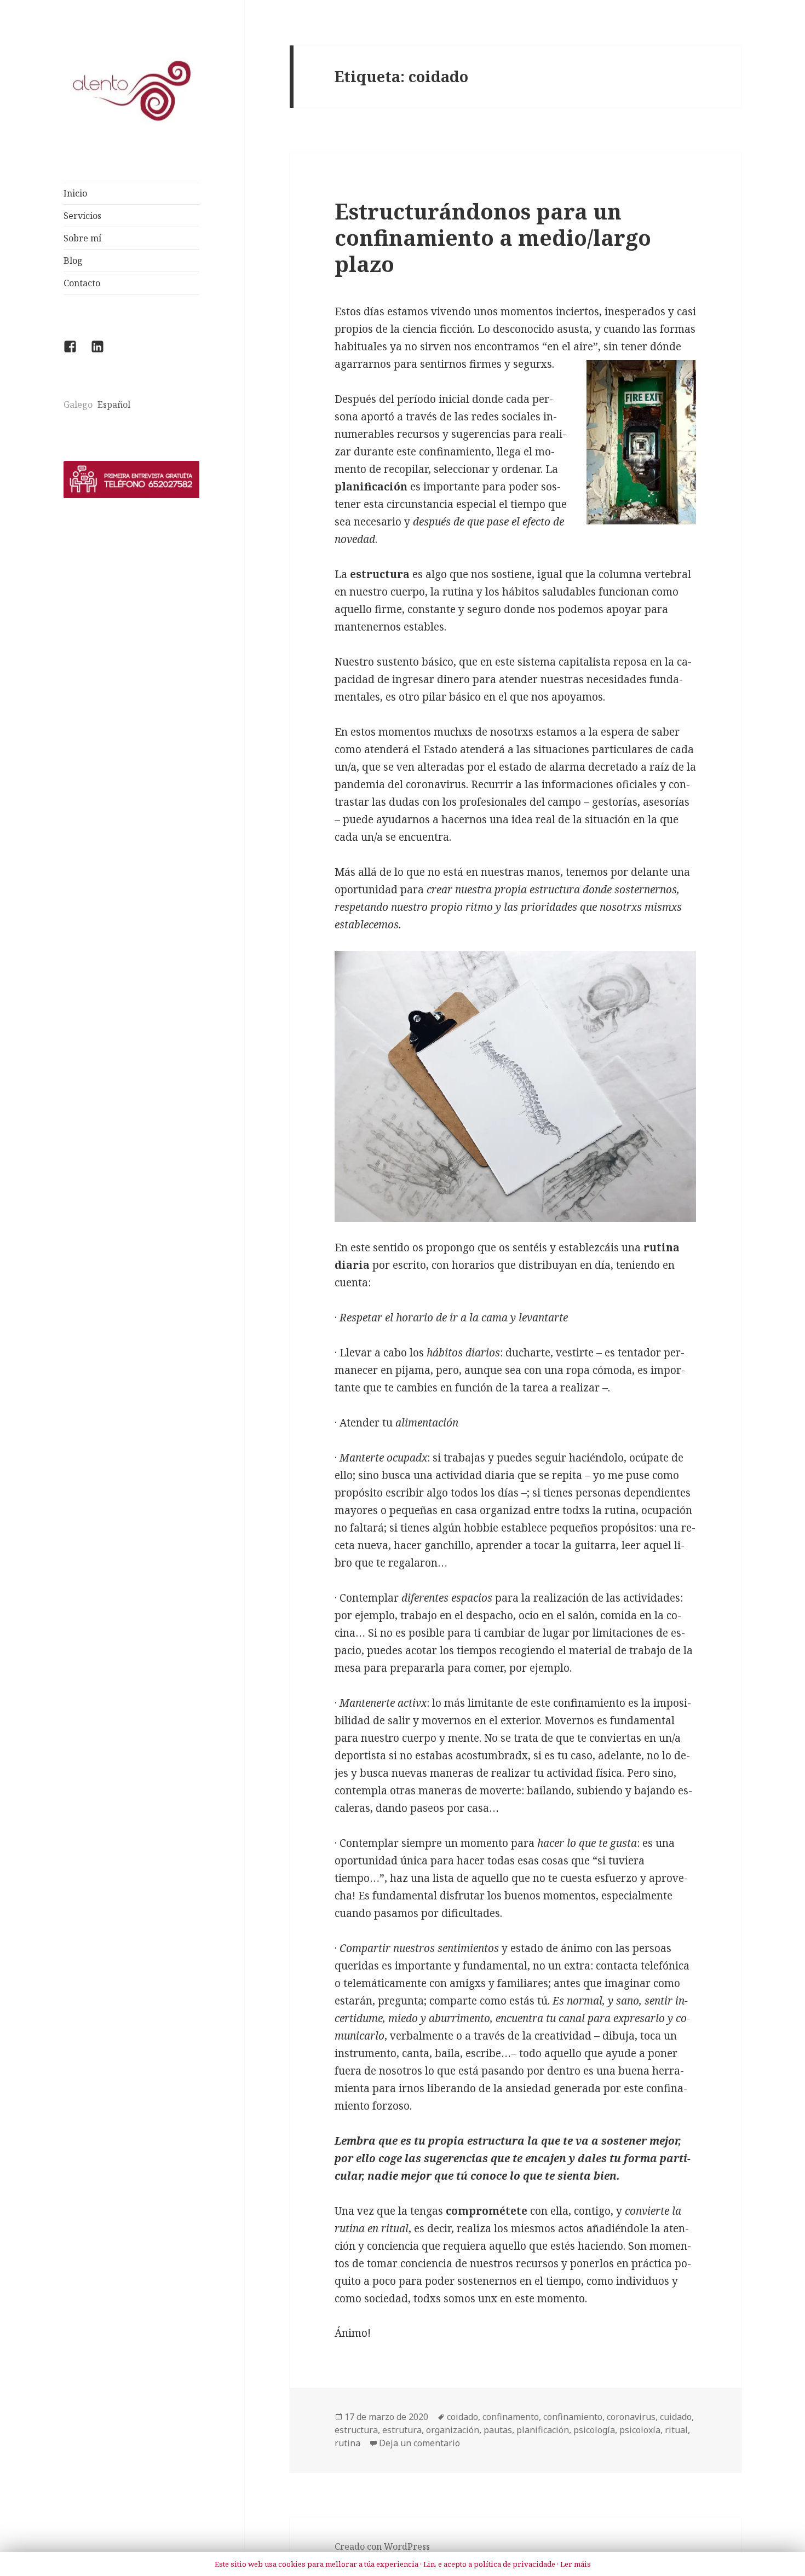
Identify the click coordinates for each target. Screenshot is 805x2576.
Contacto (82, 283)
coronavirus (631, 2417)
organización (453, 2430)
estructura (356, 2430)
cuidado (676, 2417)
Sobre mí (82, 238)
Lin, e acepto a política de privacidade (489, 2565)
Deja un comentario (419, 2443)
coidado (462, 2417)
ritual (676, 2430)
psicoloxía (640, 2430)
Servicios (82, 216)
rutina (347, 2443)
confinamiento (573, 2417)
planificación (543, 2430)
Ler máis (576, 2565)
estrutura (402, 2430)
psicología (594, 2430)
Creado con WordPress (382, 2546)
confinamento (511, 2417)
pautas (498, 2430)
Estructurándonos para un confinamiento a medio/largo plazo (493, 237)
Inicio (75, 193)
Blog (73, 261)
